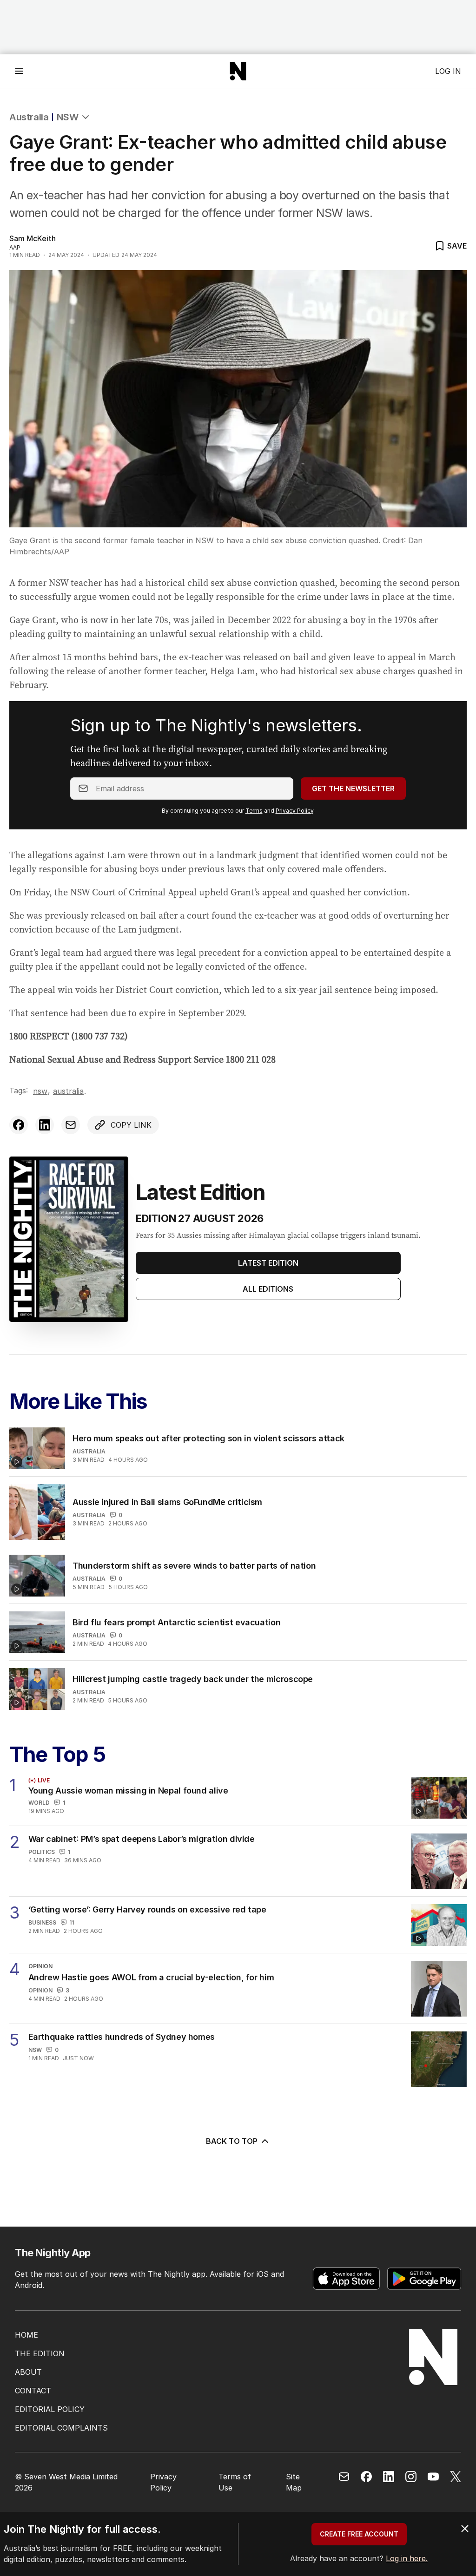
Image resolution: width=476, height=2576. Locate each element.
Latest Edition (268, 1263)
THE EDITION (40, 2353)
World (39, 1803)
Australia (29, 117)
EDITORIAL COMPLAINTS (61, 2428)
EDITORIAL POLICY (50, 2409)
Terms (254, 811)
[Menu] (19, 71)
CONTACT (33, 2391)
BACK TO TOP (232, 2141)
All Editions (268, 1289)
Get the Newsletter (353, 789)
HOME (26, 2335)
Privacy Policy (294, 811)
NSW (67, 117)
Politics (42, 1852)
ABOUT (28, 2372)
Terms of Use (235, 2482)
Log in (448, 71)
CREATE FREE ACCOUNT (359, 2534)
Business (42, 1922)
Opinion (40, 1990)
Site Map (294, 2482)
